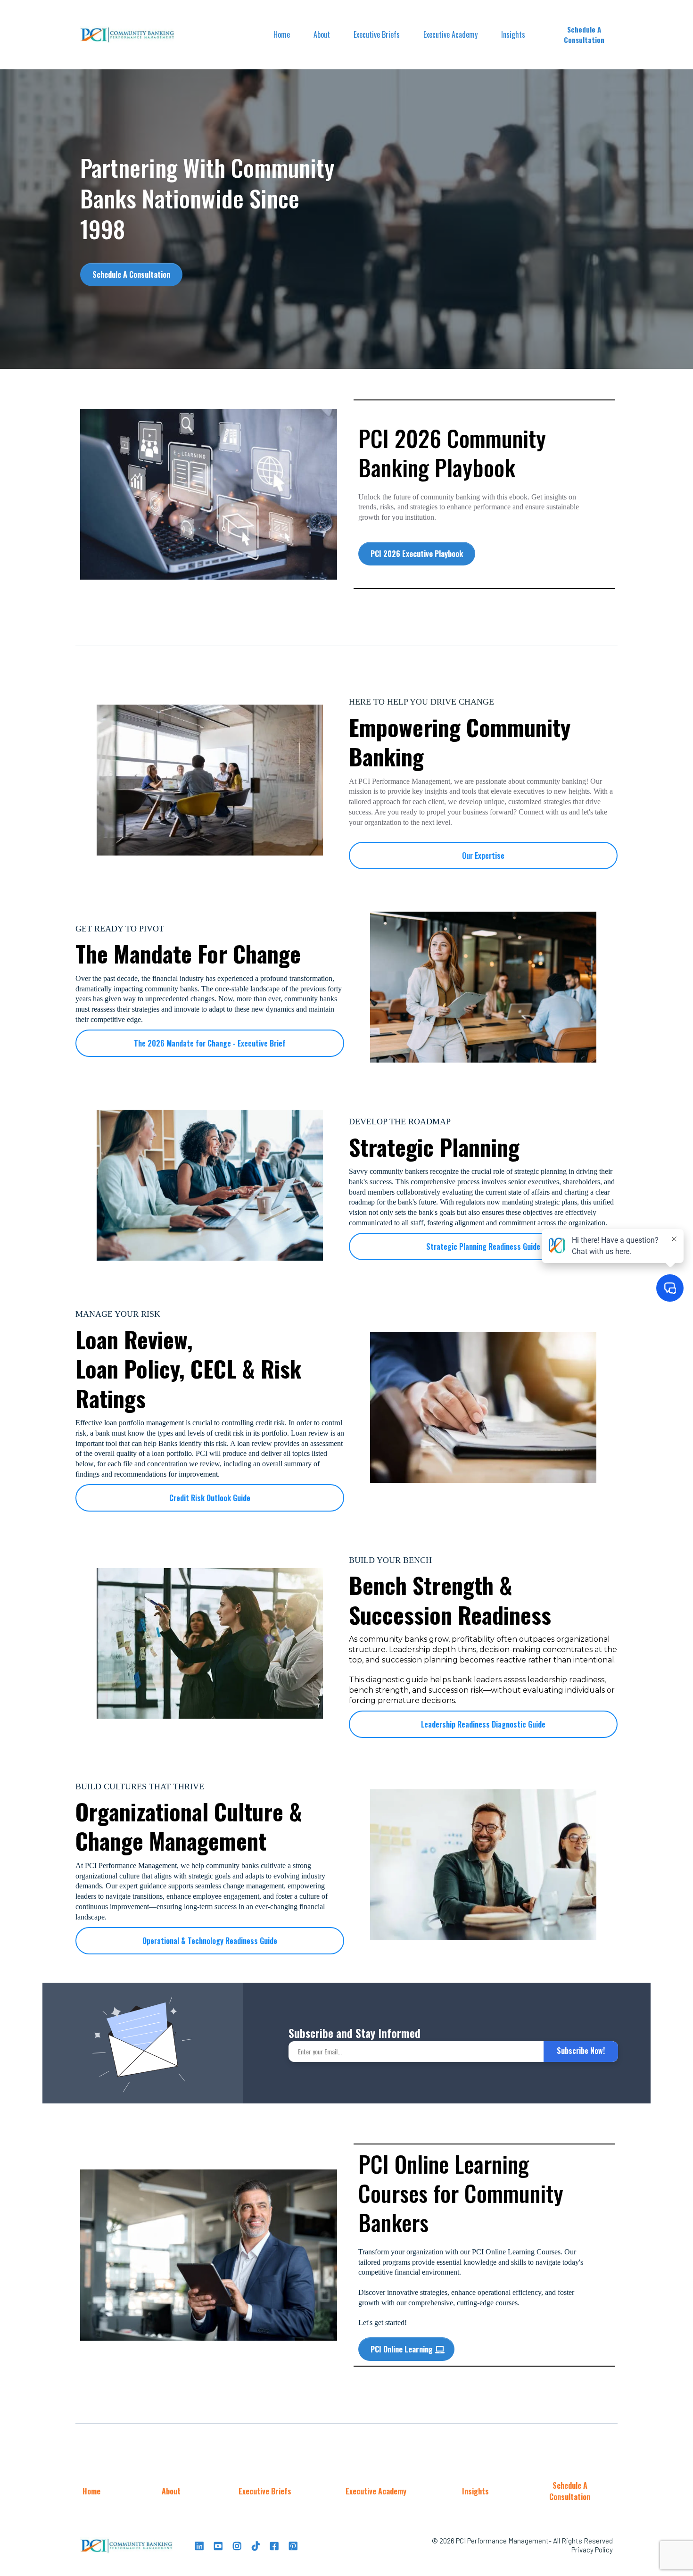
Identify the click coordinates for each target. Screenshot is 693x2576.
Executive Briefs (377, 34)
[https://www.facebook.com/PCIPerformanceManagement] (276, 2545)
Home (282, 34)
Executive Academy (450, 34)
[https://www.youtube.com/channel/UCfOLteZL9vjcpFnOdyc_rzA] (219, 2545)
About (322, 34)
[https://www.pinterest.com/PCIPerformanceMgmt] (294, 2545)
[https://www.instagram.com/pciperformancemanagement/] (238, 2545)
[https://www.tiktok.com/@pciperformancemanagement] (257, 2545)
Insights (513, 34)
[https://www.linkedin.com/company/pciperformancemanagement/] (201, 2545)
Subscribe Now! (581, 2051)
